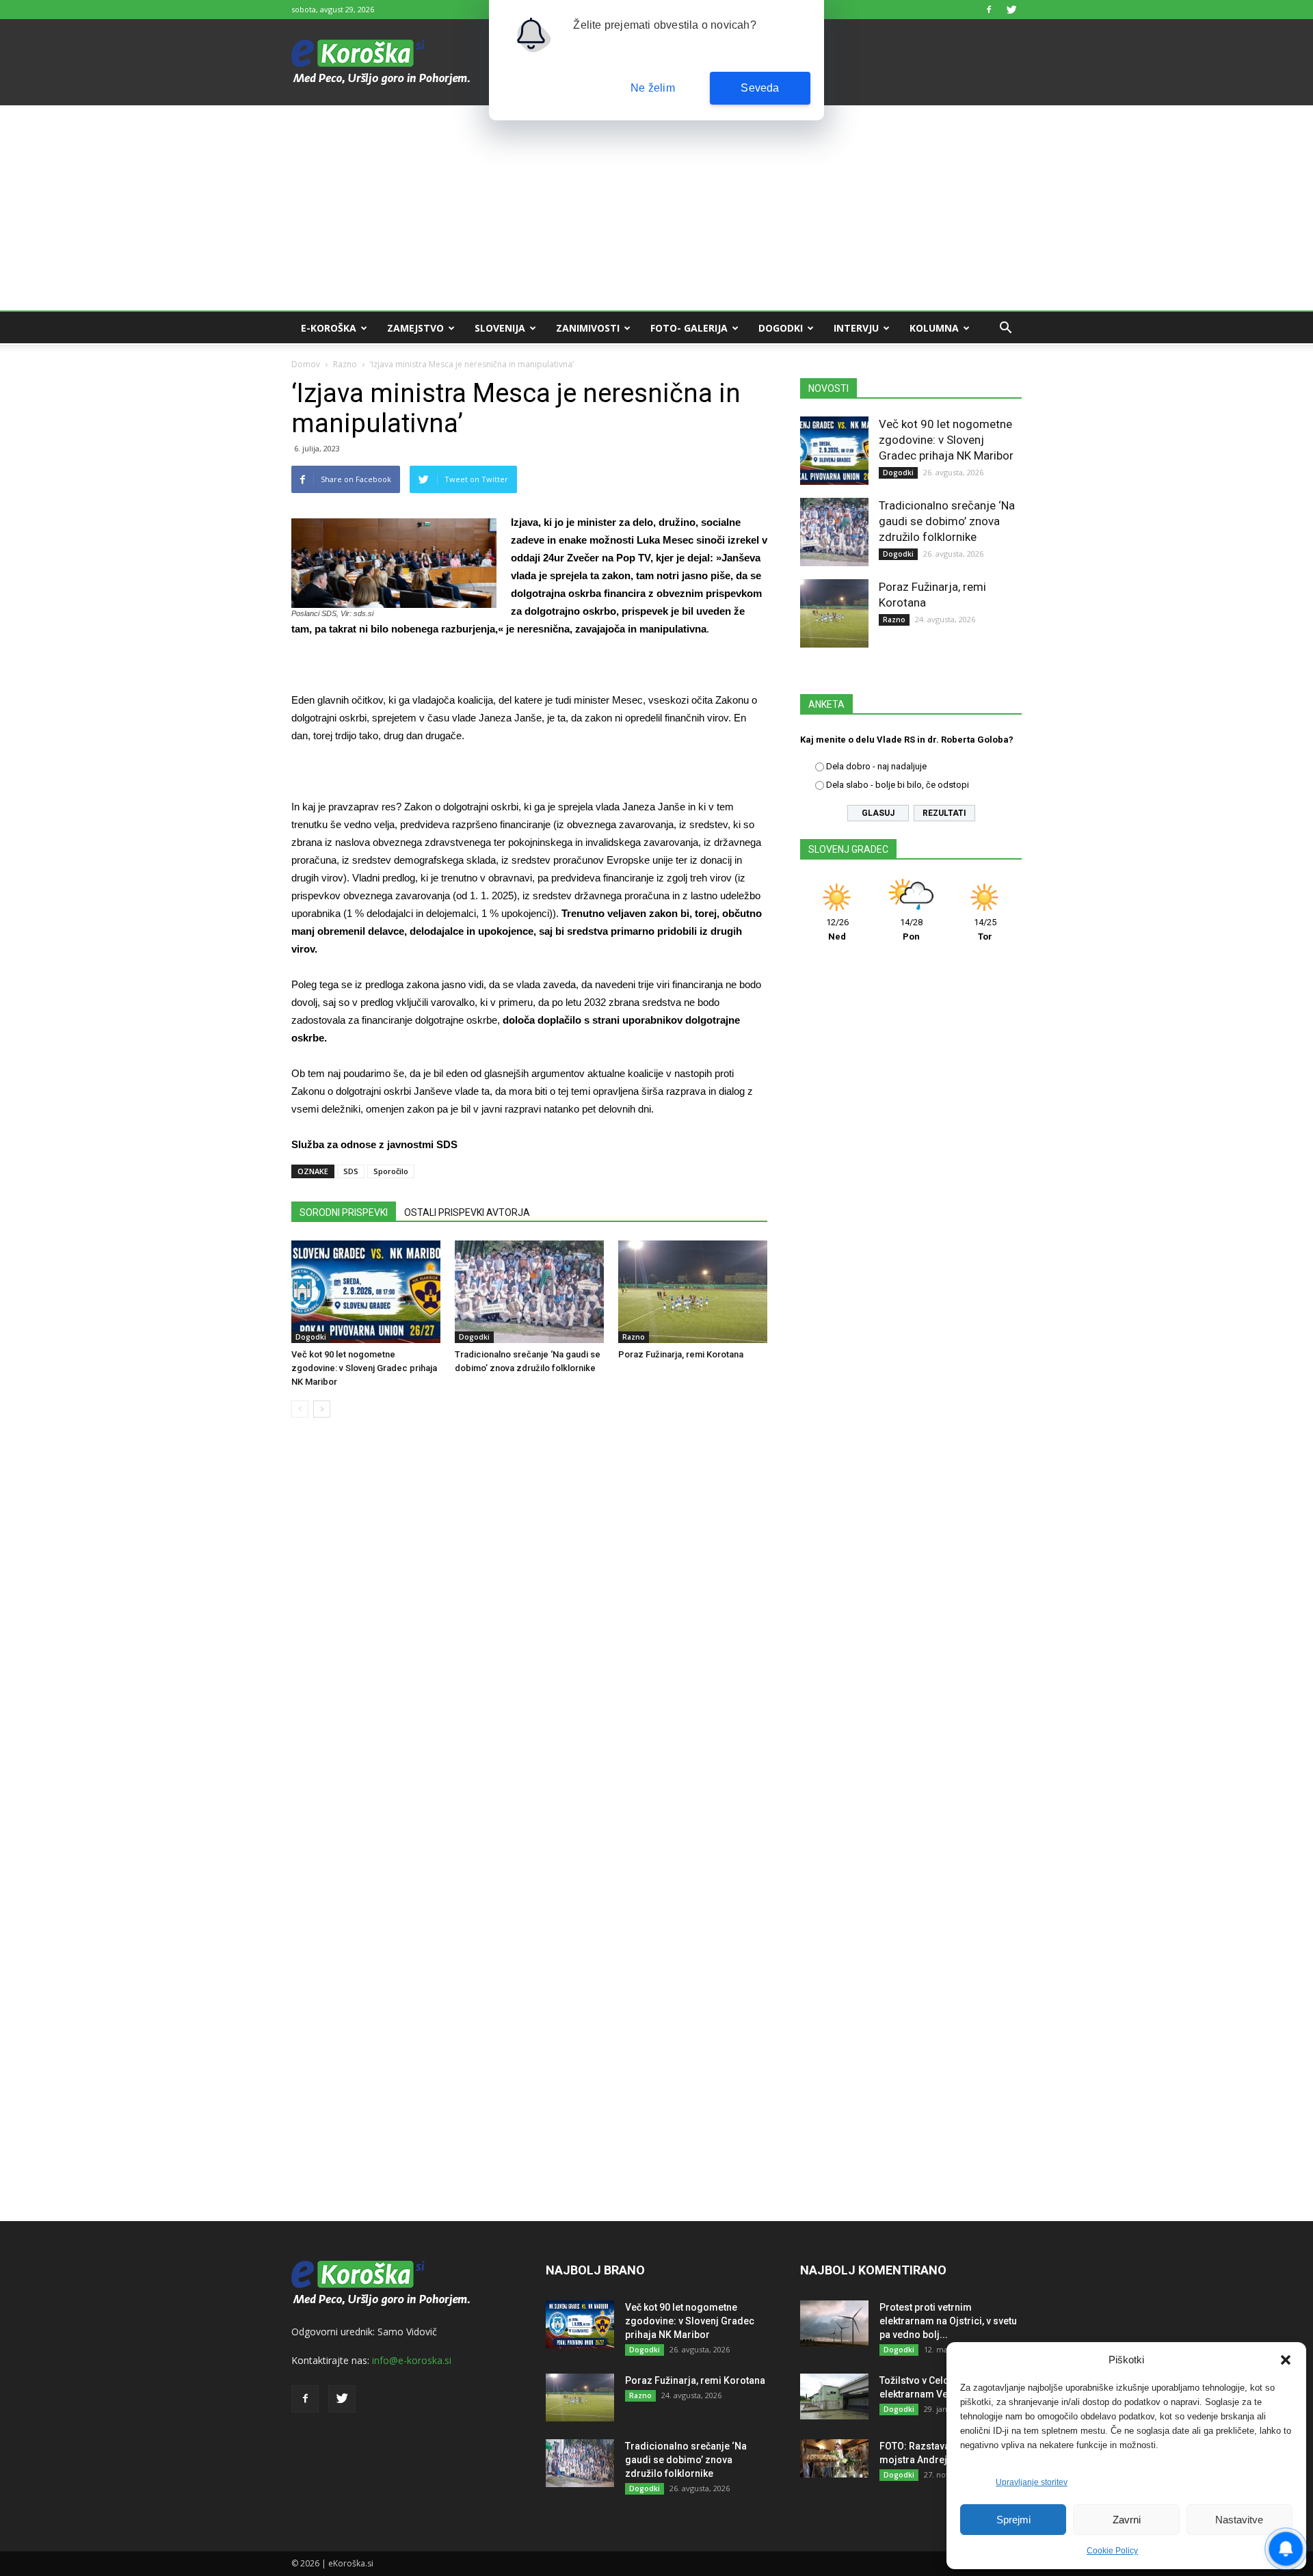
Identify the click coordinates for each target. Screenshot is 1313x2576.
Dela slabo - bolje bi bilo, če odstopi (898, 785)
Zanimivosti (588, 328)
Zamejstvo (415, 328)
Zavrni (1127, 2520)
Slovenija (500, 328)
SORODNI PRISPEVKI (344, 1212)
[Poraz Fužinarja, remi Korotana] (693, 1292)
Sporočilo (391, 1171)
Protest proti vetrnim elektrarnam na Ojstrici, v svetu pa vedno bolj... (948, 2321)
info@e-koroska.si (412, 2360)
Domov (306, 364)
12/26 (837, 929)
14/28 (911, 929)
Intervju (856, 328)
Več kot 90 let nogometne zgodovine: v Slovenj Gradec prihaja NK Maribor (364, 1368)
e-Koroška (329, 328)
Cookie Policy (1112, 2551)
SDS (351, 1171)
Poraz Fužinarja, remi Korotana (681, 1354)
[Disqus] (529, 1636)
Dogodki (781, 328)
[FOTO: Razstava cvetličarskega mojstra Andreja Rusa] (834, 2458)
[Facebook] (989, 10)
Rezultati (944, 813)
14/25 (985, 929)
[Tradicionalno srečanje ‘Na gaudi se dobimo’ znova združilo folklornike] (529, 1292)
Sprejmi (1013, 2520)
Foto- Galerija (689, 328)
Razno (345, 364)
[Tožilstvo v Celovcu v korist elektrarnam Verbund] (834, 2396)
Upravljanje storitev (1032, 2482)
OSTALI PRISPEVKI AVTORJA (467, 1212)
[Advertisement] (656, 208)
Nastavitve (1239, 2520)
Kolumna (934, 328)
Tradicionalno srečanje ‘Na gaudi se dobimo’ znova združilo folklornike (947, 521)
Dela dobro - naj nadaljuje (876, 766)
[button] (1286, 2360)
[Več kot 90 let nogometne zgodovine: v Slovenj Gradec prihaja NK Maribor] (366, 1292)
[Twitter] (1011, 10)
